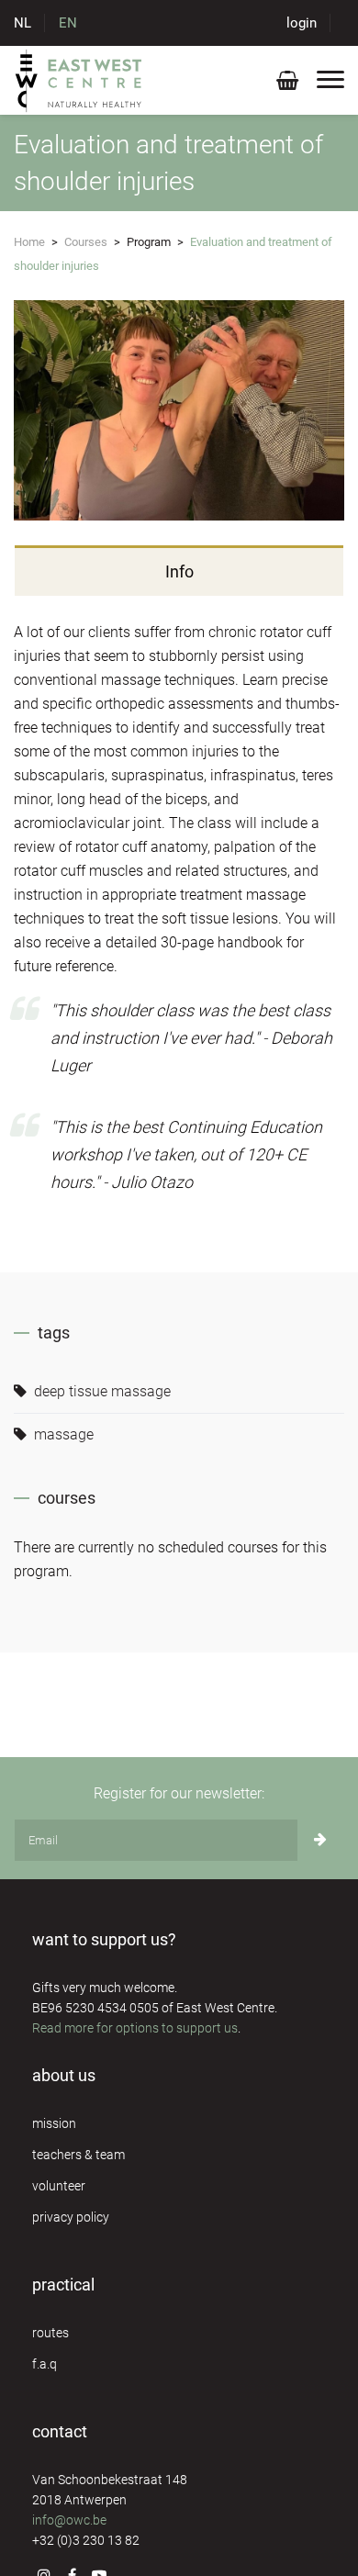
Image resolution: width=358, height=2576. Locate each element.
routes (50, 2333)
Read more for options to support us (135, 2028)
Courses (86, 242)
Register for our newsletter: (179, 1793)
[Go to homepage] (79, 80)
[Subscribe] (320, 1840)
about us (64, 2075)
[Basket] (287, 84)
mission (54, 2123)
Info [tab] (179, 571)
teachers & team (78, 2155)
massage (62, 1434)
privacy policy (71, 2217)
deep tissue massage (101, 1391)
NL (22, 23)
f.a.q (45, 2364)
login (302, 23)
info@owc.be (69, 2520)
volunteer (59, 2186)
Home (29, 242)
